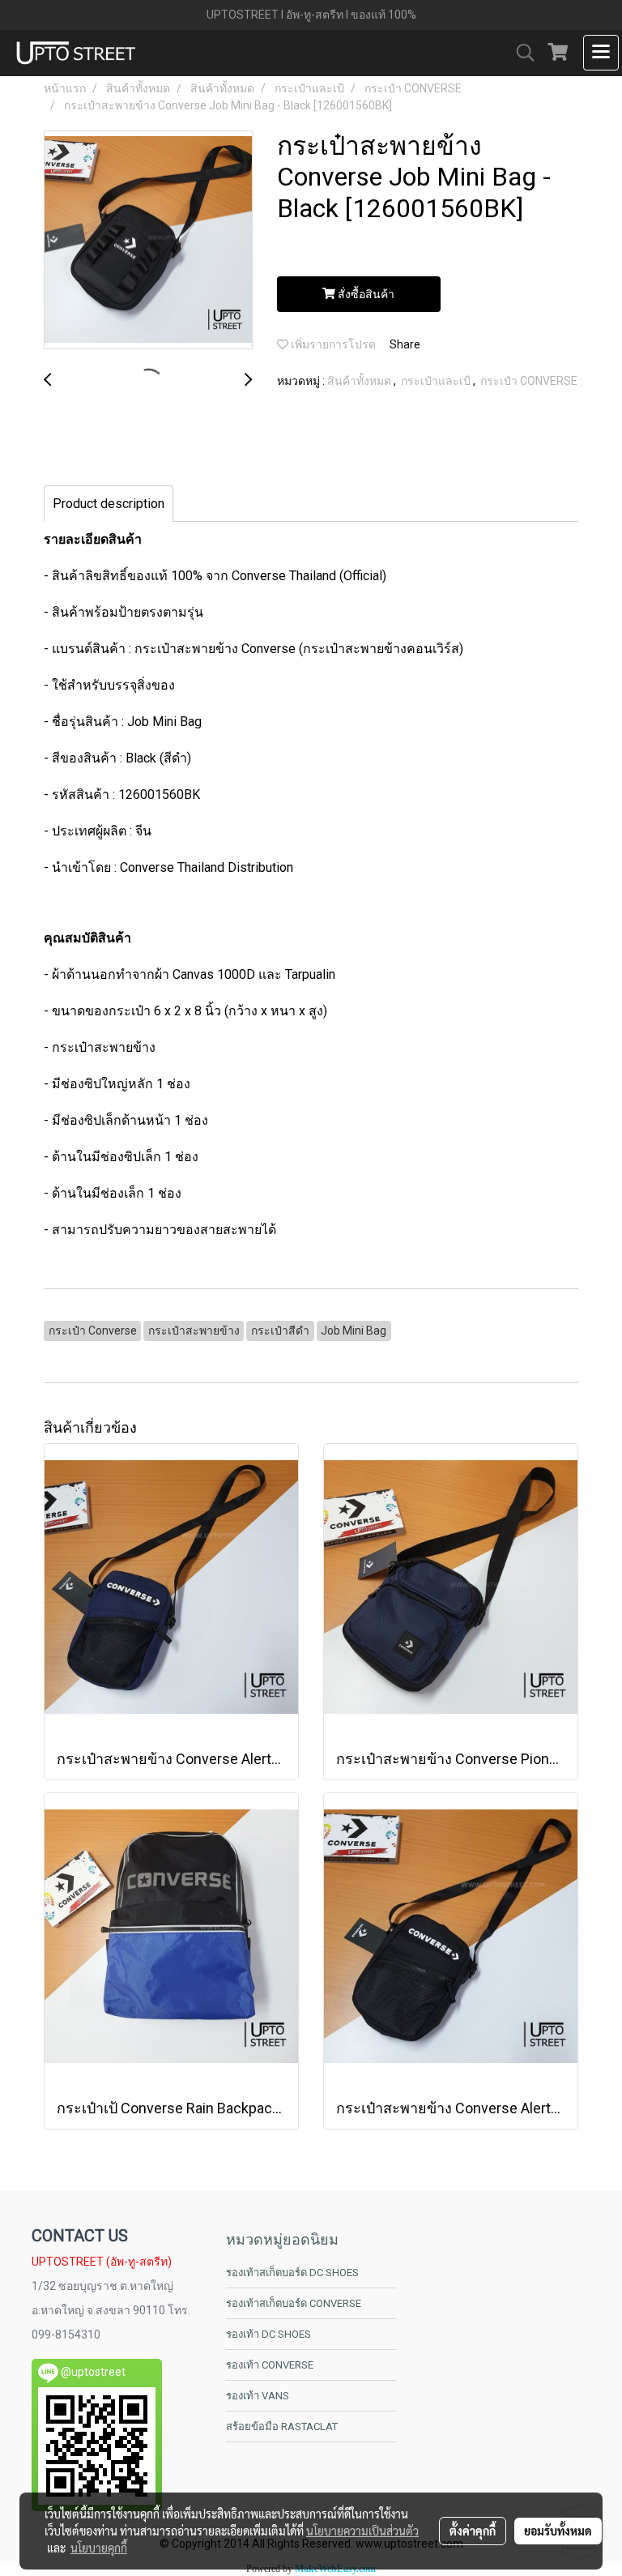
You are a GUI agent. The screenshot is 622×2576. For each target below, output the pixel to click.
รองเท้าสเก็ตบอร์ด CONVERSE (294, 2303)
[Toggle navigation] (601, 53)
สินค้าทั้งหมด (360, 381)
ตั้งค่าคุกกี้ (473, 2531)
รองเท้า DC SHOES (268, 2334)
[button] (520, 53)
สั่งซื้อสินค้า (365, 294)
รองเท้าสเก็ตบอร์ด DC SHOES (292, 2273)
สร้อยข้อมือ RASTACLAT (282, 2426)
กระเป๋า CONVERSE (529, 381)
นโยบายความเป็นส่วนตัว (362, 2531)
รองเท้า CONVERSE (270, 2365)
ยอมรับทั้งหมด (558, 2531)
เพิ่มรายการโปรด (332, 344)
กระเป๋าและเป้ (437, 381)
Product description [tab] (109, 504)
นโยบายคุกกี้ (99, 2548)
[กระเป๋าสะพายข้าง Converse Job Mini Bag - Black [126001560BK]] (148, 241)
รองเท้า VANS (258, 2396)
